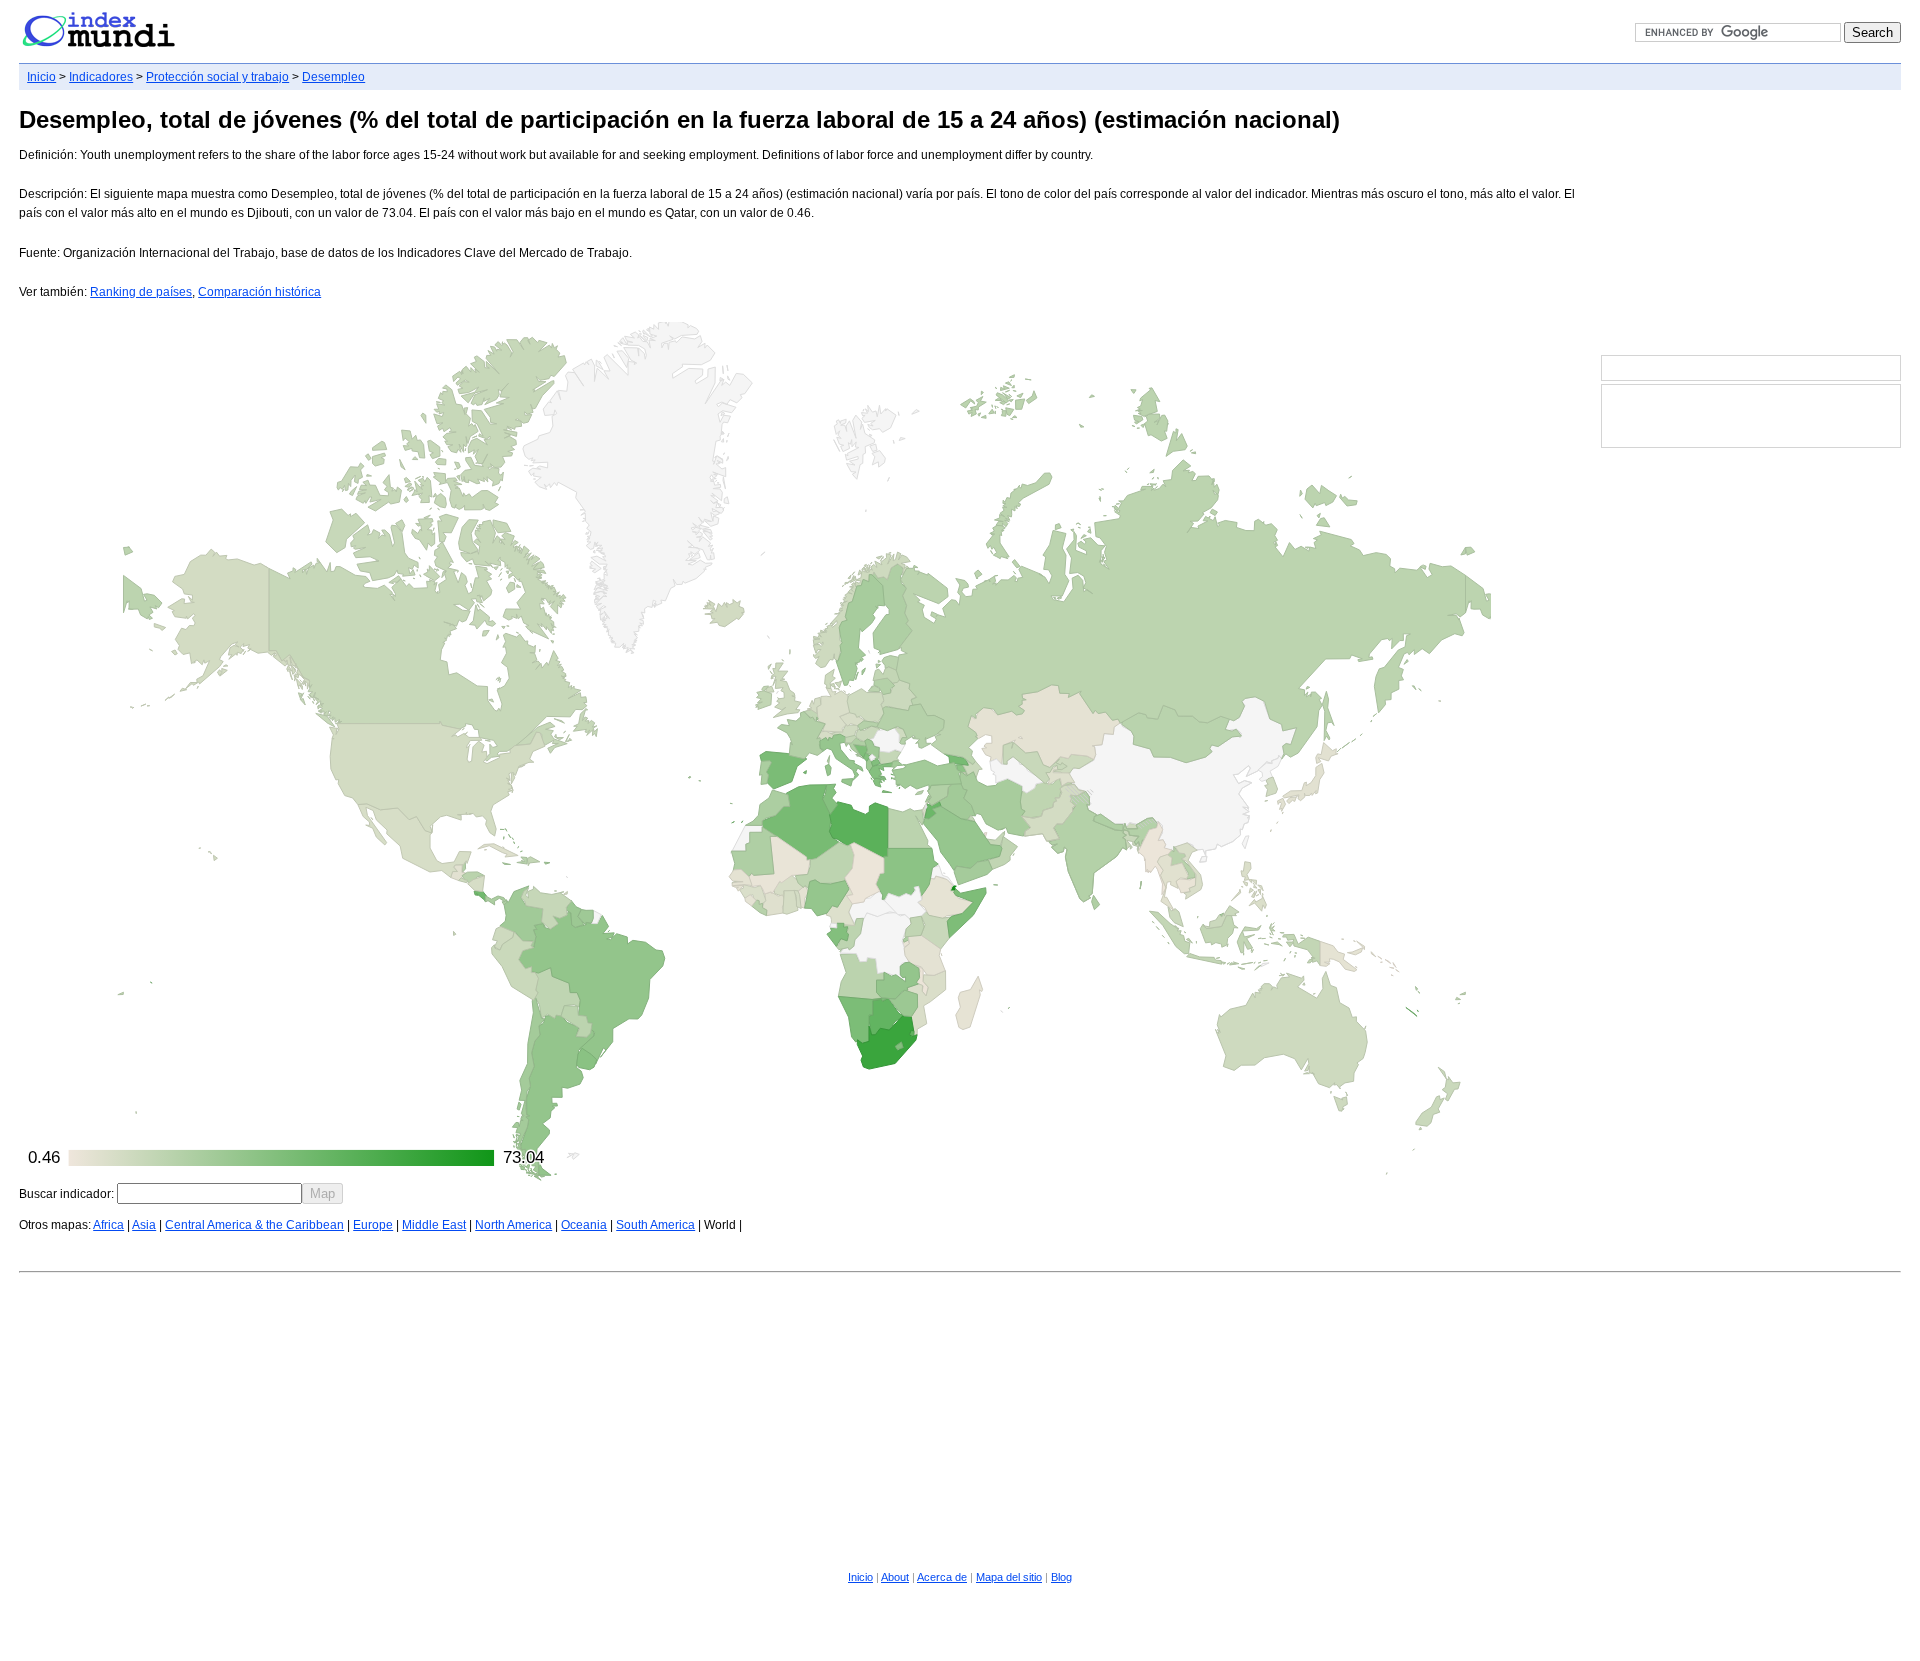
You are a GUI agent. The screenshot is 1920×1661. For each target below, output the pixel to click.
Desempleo (333, 77)
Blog (1061, 1577)
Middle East (434, 1225)
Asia (144, 1225)
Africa (108, 1225)
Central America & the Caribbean (254, 1225)
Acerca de (942, 1577)
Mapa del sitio (1009, 1577)
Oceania (584, 1225)
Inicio (41, 77)
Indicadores (101, 77)
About (895, 1577)
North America (513, 1225)
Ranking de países (141, 292)
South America (655, 1225)
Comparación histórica (259, 292)
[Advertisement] (1751, 224)
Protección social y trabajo (217, 77)
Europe (373, 1225)
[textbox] (209, 1193)
